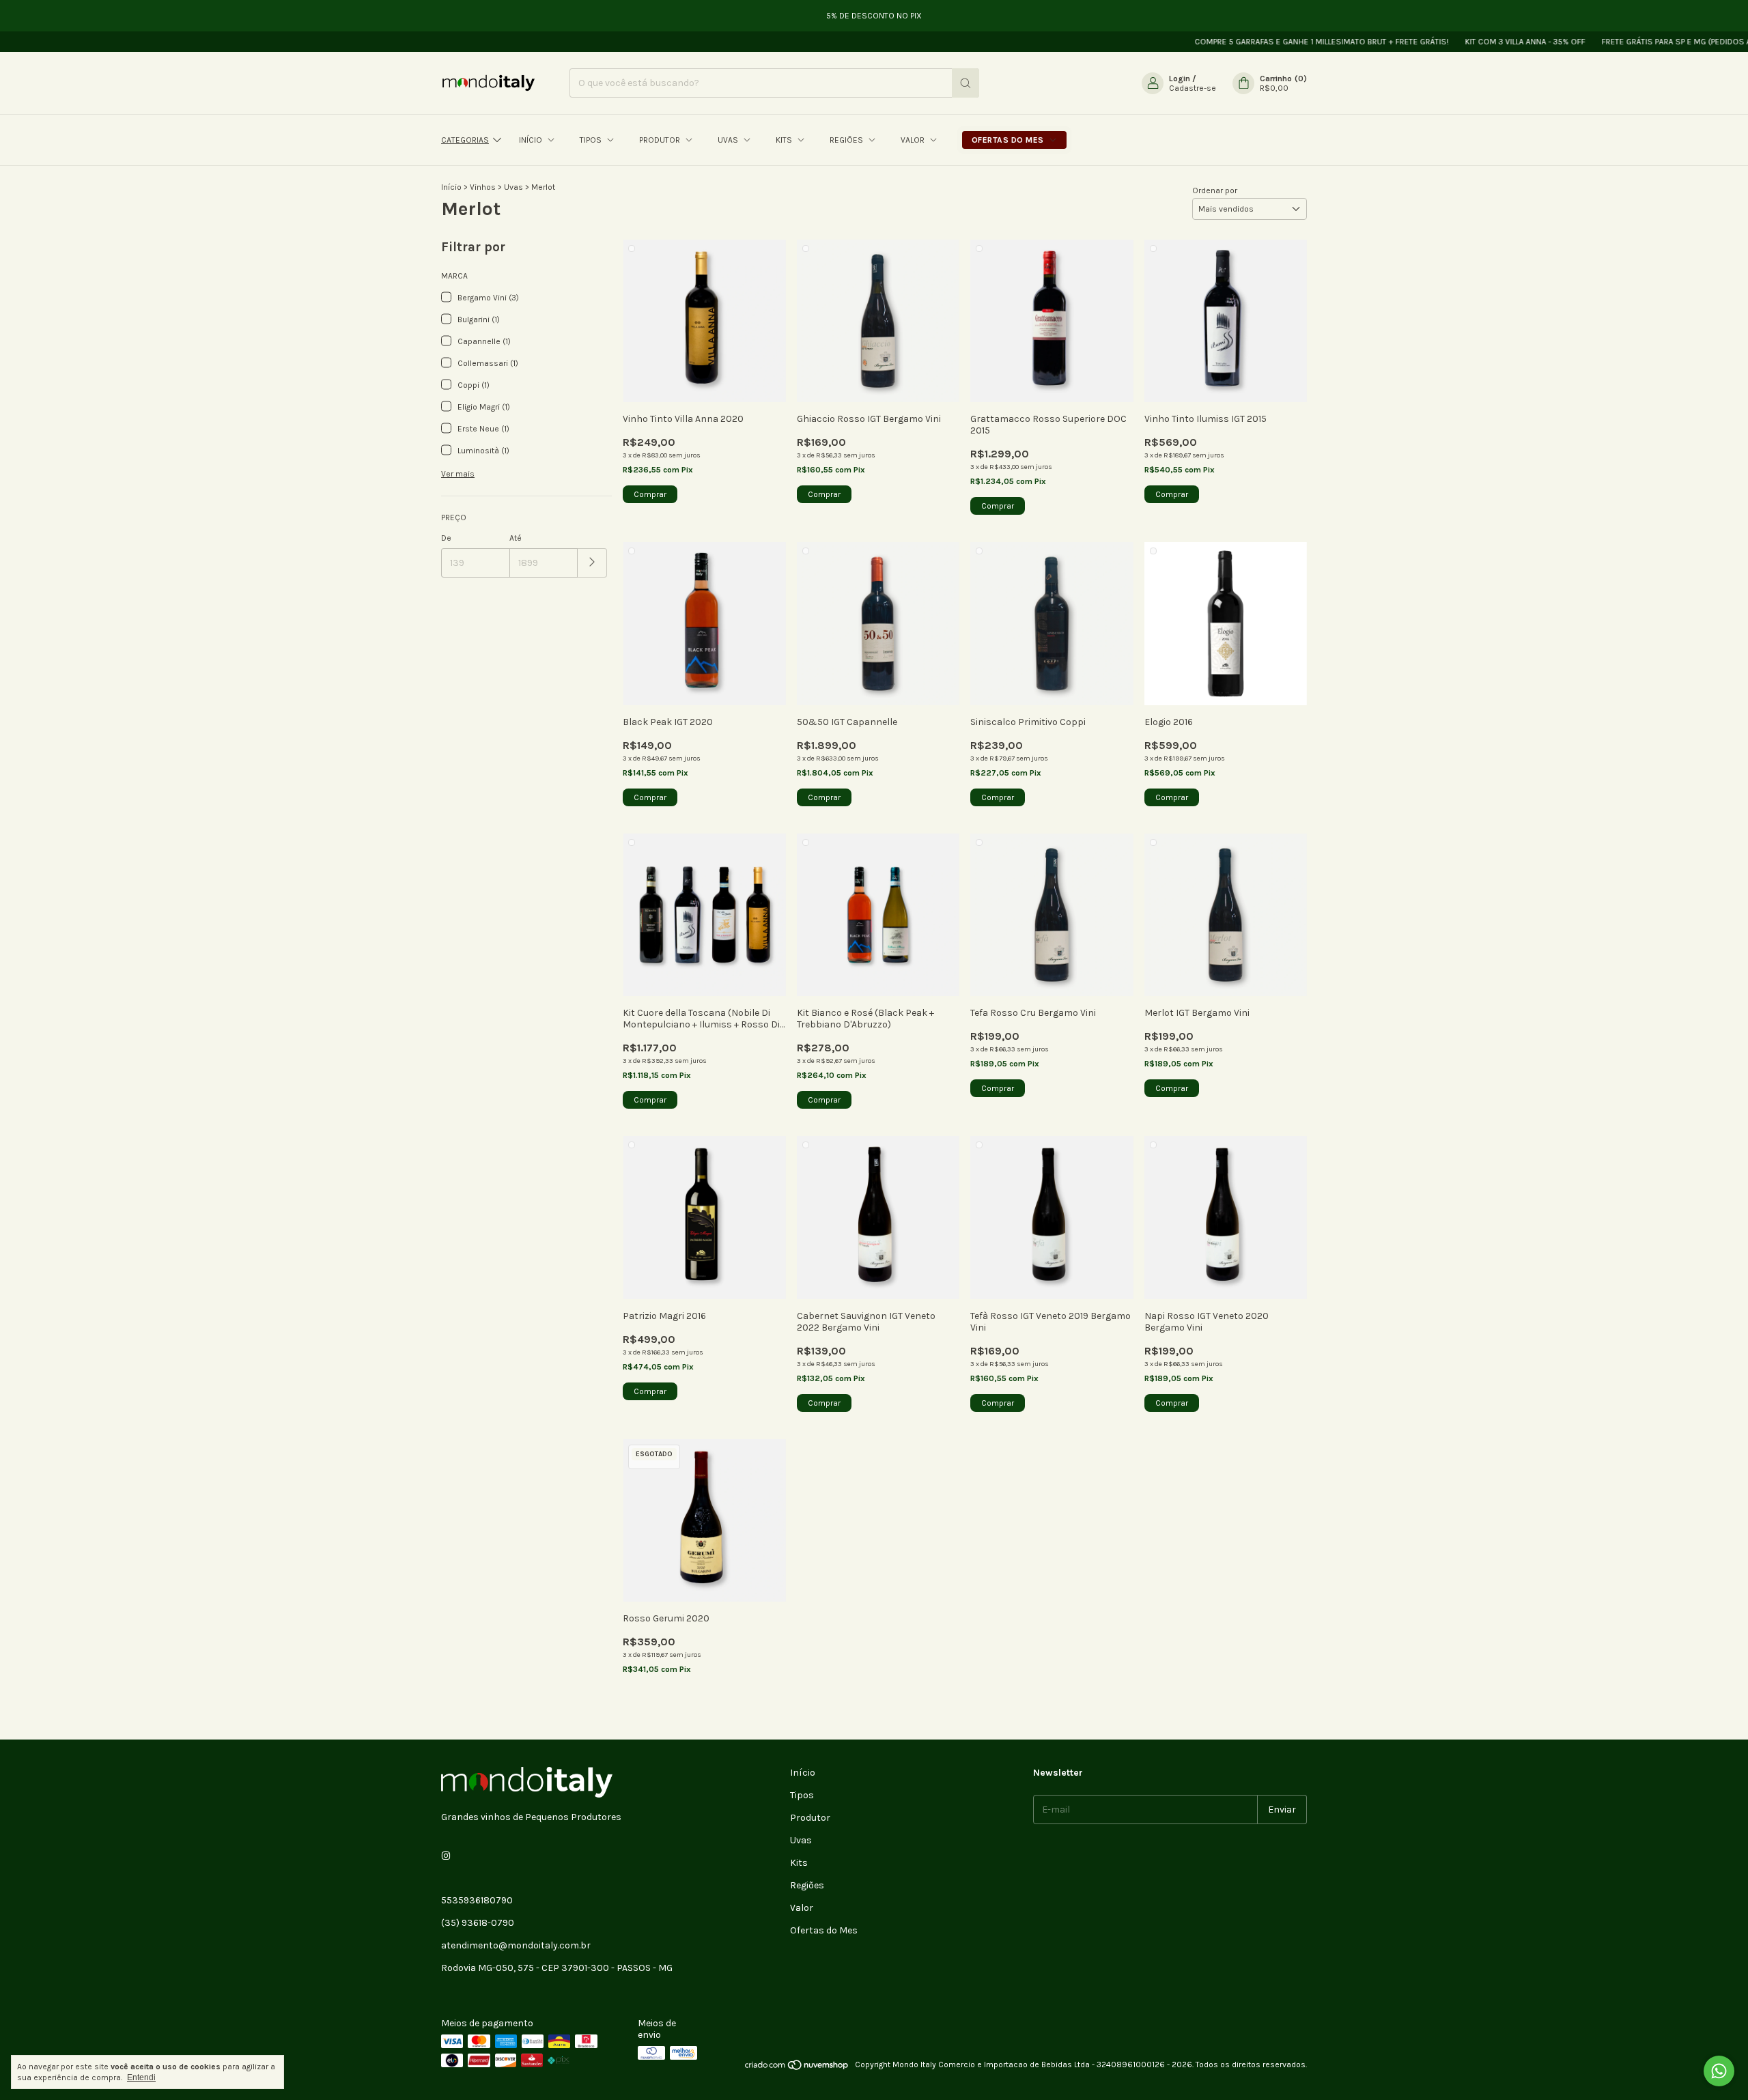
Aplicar (592, 563)
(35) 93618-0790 (478, 1923)
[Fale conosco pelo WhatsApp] (1719, 2071)
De (446, 538)
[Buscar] (965, 83)
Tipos (592, 140)
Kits (785, 140)
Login (1180, 79)
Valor (914, 140)
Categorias (465, 140)
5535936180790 (477, 1900)
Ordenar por (1215, 190)
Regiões (847, 140)
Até (516, 538)
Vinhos (483, 187)
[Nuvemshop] (797, 2068)
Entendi (141, 2077)
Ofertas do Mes (1009, 140)
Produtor (661, 140)
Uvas (729, 140)
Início (532, 140)
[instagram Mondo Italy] (446, 1856)
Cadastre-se (1193, 88)
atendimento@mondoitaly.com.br (516, 1945)
